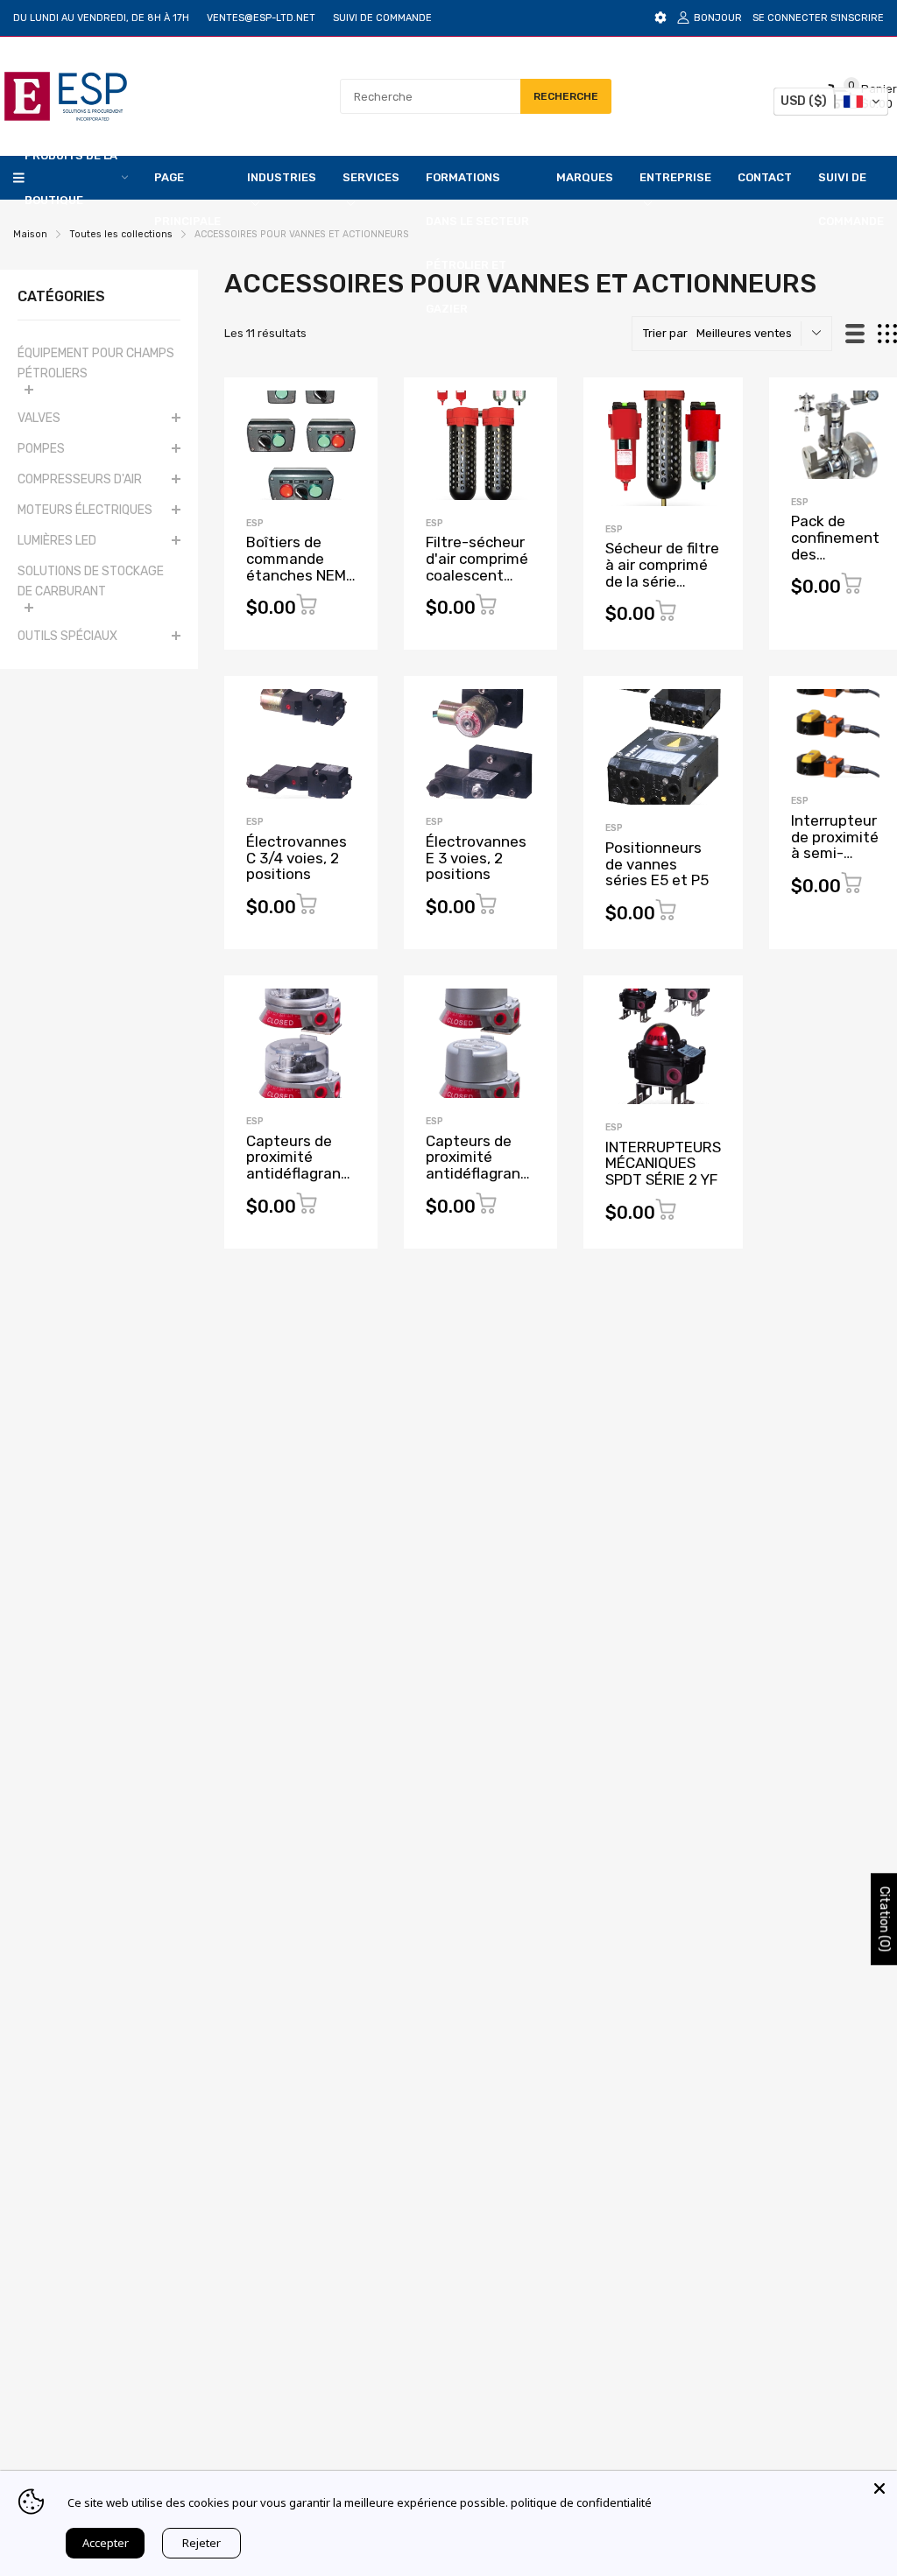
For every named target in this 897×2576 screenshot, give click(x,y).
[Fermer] (879, 2488)
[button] (831, 102)
